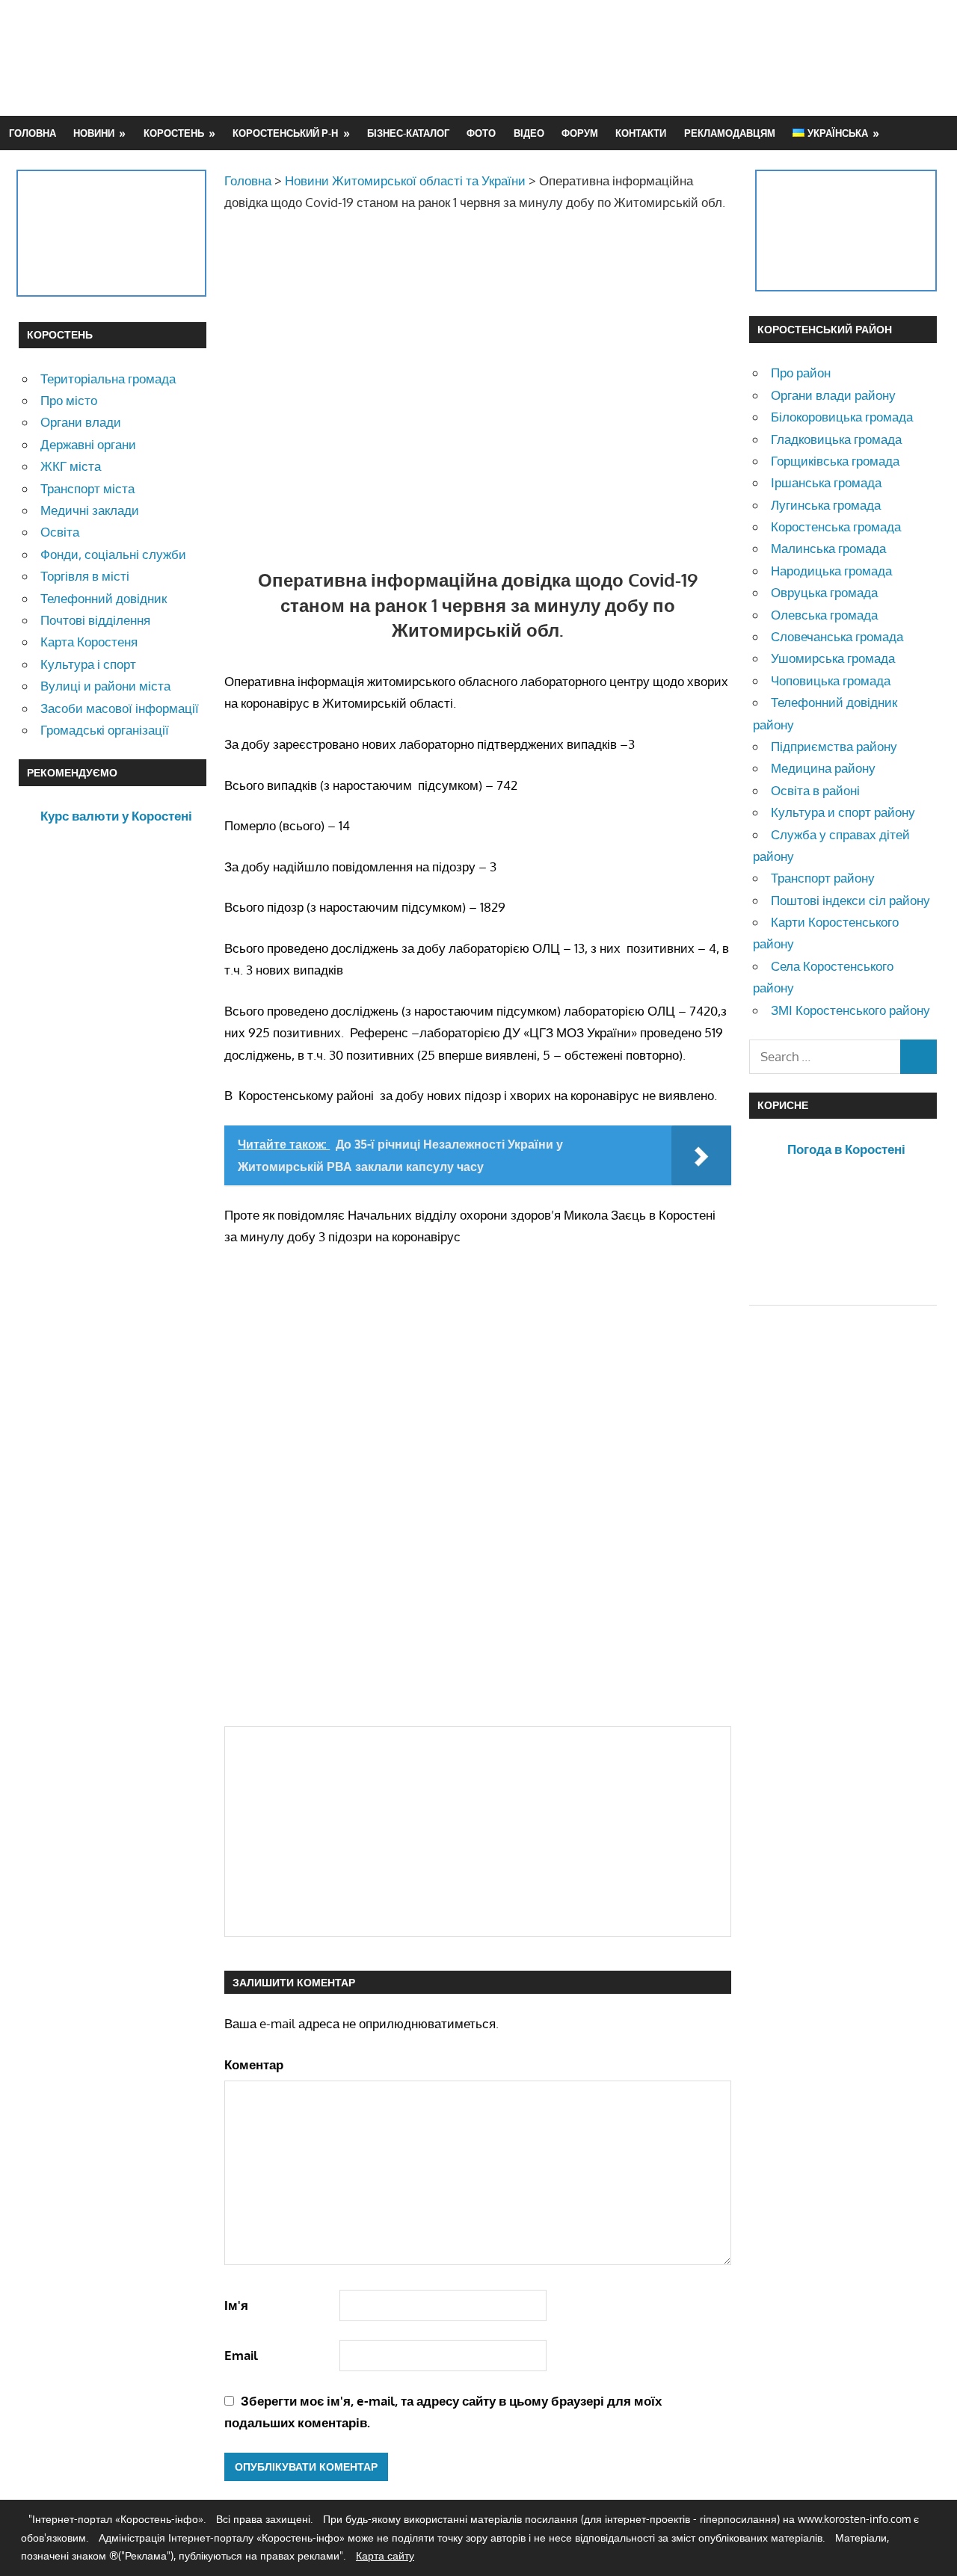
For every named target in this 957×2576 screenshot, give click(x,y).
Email (241, 2355)
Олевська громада (824, 615)
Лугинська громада (826, 505)
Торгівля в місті (85, 576)
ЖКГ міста (71, 466)
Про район (801, 373)
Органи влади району (833, 395)
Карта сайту (385, 2555)
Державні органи (88, 444)
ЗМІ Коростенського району (850, 1010)
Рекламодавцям (730, 133)
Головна (33, 133)
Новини (94, 133)
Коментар (254, 2064)
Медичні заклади (90, 510)
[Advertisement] (666, 58)
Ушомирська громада (833, 658)
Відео (529, 133)
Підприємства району (834, 746)
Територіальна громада (108, 379)
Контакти (641, 133)
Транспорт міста (87, 488)
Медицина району (823, 768)
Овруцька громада (824, 592)
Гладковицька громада (836, 439)
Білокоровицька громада (842, 417)
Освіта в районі (815, 790)
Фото (481, 133)
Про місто (69, 400)
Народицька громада (831, 571)
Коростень (174, 133)
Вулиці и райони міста (105, 686)
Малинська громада (828, 548)
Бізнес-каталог (408, 133)
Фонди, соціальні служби (113, 554)
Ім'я (236, 2305)
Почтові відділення (95, 620)
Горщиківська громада (835, 461)
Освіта (60, 532)
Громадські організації (105, 730)
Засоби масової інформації (120, 708)
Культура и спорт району (843, 812)
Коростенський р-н (285, 133)
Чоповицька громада (831, 680)
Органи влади (81, 422)
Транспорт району (823, 878)
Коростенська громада (836, 526)
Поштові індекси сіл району (850, 900)
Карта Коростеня (89, 642)
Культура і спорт (88, 664)
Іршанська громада (826, 482)
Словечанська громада (837, 636)
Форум (580, 133)
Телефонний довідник (104, 598)
